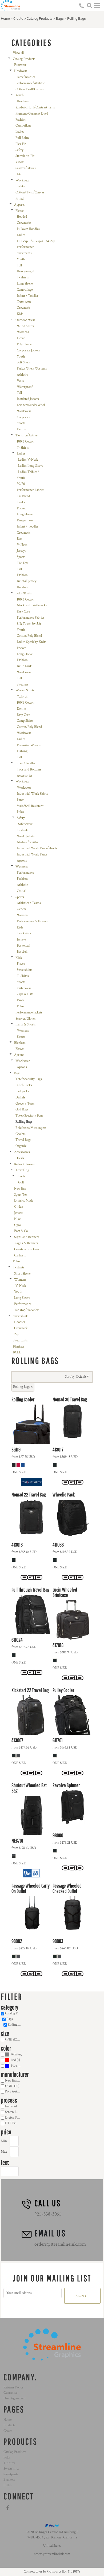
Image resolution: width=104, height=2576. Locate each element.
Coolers (21, 1134)
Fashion (21, 120)
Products (9, 2425)
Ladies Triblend (29, 472)
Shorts (21, 1037)
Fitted (19, 199)
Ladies (20, 132)
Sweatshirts (25, 970)
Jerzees (19, 1213)
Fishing (22, 751)
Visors (20, 162)
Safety (19, 150)
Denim (21, 429)
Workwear (23, 180)
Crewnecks (24, 223)
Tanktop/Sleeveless (27, 1310)
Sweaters (23, 685)
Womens (23, 332)
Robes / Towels (24, 1164)
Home (5, 19)
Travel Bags (23, 1140)
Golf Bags (22, 1109)
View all (18, 53)
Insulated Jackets (28, 399)
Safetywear (25, 824)
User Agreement (15, 2398)
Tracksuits (24, 933)
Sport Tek (21, 1195)
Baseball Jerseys (27, 581)
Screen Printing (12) (14, 2112)
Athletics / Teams (29, 903)
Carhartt (20, 1255)
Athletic (22, 375)
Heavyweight (26, 271)
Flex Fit (21, 144)
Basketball (23, 946)
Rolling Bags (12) (17, 2025)
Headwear (21, 71)
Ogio (17, 1225)
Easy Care (23, 612)
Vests (20, 381)
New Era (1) (13, 2081)
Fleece (19, 211)
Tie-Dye (23, 563)
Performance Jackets (29, 1013)
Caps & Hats (25, 994)
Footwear (20, 65)
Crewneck (23, 308)
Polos (20, 812)
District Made (24, 1201)
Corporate (23, 417)
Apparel (19, 205)
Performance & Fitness (32, 921)
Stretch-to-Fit (25, 156)
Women (22, 915)
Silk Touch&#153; (29, 624)
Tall (19, 265)
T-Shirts (23, 277)
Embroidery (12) (14, 2106)
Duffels (20, 1098)
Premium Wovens (29, 745)
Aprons (22, 861)
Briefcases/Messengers (31, 1128)
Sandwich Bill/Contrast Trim (35, 107)
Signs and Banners (27, 1237)
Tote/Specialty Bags (29, 1079)
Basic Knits (25, 666)
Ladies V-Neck (28, 460)
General (22, 909)
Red (13, 2060)
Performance (25, 247)
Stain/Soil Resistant (30, 806)
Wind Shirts (25, 326)
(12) (17, 2054)
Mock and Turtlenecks (32, 605)
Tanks (21, 502)
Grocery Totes (25, 1104)
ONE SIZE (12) (14, 2040)
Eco (19, 539)
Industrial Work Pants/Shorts (37, 848)
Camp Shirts (25, 721)
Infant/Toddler (25, 763)
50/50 (21, 484)
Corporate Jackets (28, 350)
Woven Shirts (25, 690)
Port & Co (21, 1231)
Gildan (19, 1207)
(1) (15, 2060)
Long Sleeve (25, 284)
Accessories (25, 776)
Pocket (21, 508)
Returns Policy (13, 2388)
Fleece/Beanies (25, 77)
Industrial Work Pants (32, 855)
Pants (21, 800)
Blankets (20, 1043)
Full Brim (22, 138)
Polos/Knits (24, 593)
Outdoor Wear (25, 320)
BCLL (17, 1352)
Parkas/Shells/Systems (32, 369)
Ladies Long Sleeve (31, 466)
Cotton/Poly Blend (29, 636)
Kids (20, 314)
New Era (20, 1189)
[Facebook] (8, 2508)
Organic (21, 1146)
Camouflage (23, 126)
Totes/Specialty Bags (29, 1116)
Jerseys (21, 551)
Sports (21, 423)
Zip (17, 1334)
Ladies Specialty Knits (32, 642)
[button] (89, 5)
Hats (19, 174)
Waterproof (25, 387)
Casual (21, 891)
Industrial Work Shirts (32, 794)
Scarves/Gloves (26, 168)
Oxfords (22, 697)
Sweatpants (24, 253)
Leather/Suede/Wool (31, 405)
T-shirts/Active (26, 435)
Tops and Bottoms (29, 770)
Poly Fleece (24, 344)
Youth (20, 95)
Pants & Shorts (26, 1025)
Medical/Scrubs (27, 842)
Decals (20, 1158)
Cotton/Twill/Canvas (30, 192)
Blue (14, 2066)
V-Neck (22, 545)
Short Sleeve (22, 1274)
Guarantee (10, 2393)
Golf (21, 1182)
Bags (60, 19)
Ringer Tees (25, 520)
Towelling (22, 1170)
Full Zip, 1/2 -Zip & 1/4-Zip (36, 241)
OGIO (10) (12, 2086)
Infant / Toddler (28, 296)
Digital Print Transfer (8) (14, 2118)
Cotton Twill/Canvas (30, 89)
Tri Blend (23, 496)
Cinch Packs (24, 1085)
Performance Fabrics (31, 490)
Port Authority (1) (14, 2092)
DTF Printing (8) (14, 2123)
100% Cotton (26, 442)
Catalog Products (40, 19)
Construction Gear (27, 1249)
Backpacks (22, 1091)
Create (18, 19)
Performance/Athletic (30, 83)
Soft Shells (24, 362)
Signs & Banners (27, 1243)
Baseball (22, 952)
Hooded (22, 217)
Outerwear (24, 302)
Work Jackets (26, 836)
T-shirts (23, 830)
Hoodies (22, 587)
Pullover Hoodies (28, 229)
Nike (17, 1219)
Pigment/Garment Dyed (32, 114)
